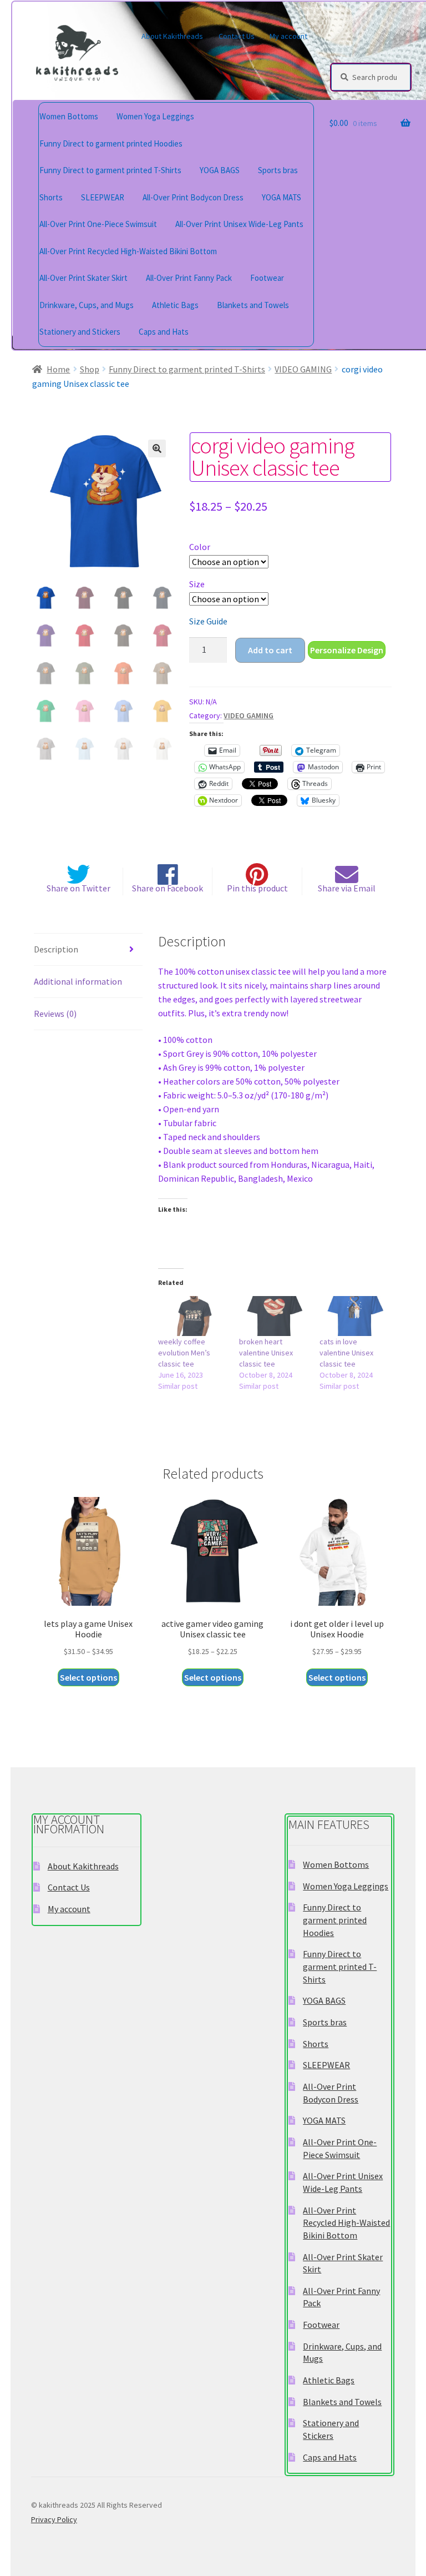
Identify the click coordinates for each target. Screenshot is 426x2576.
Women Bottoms (69, 116)
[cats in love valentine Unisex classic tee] (354, 1316)
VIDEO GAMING (303, 369)
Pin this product (257, 888)
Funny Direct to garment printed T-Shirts (110, 170)
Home (58, 369)
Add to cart (270, 650)
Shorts (51, 197)
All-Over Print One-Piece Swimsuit (98, 224)
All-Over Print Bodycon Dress (193, 197)
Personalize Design (347, 650)
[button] (157, 448)
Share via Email (347, 888)
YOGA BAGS (220, 170)
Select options (88, 1677)
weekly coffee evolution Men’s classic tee (184, 1353)
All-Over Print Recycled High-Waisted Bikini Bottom (128, 251)
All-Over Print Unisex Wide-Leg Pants (239, 224)
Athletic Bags (175, 305)
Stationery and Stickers (80, 332)
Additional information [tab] (78, 981)
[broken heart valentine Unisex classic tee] (274, 1316)
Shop (90, 369)
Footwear (267, 278)
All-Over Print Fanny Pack (189, 278)
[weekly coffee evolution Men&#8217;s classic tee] (193, 1316)
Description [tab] (56, 949)
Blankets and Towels (253, 305)
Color (200, 547)
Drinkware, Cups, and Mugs (87, 305)
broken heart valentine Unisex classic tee (266, 1353)
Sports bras (278, 170)
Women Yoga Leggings (155, 116)
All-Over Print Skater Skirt (83, 278)
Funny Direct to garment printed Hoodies (111, 143)
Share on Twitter (78, 888)
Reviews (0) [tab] (55, 1014)
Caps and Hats (164, 332)
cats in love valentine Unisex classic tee (346, 1353)
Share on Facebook (168, 888)
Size (197, 584)
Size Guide (208, 621)
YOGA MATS (282, 197)
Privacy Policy (54, 2519)
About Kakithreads (172, 36)
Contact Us (237, 36)
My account (288, 36)
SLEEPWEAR (103, 197)
